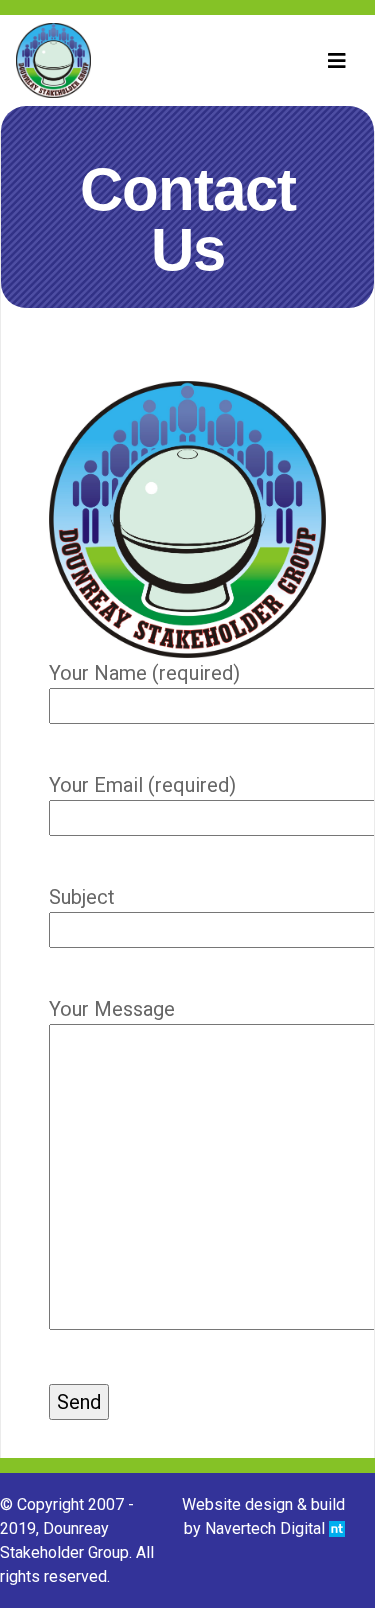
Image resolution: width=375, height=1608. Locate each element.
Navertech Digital (267, 1528)
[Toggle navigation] (337, 61)
